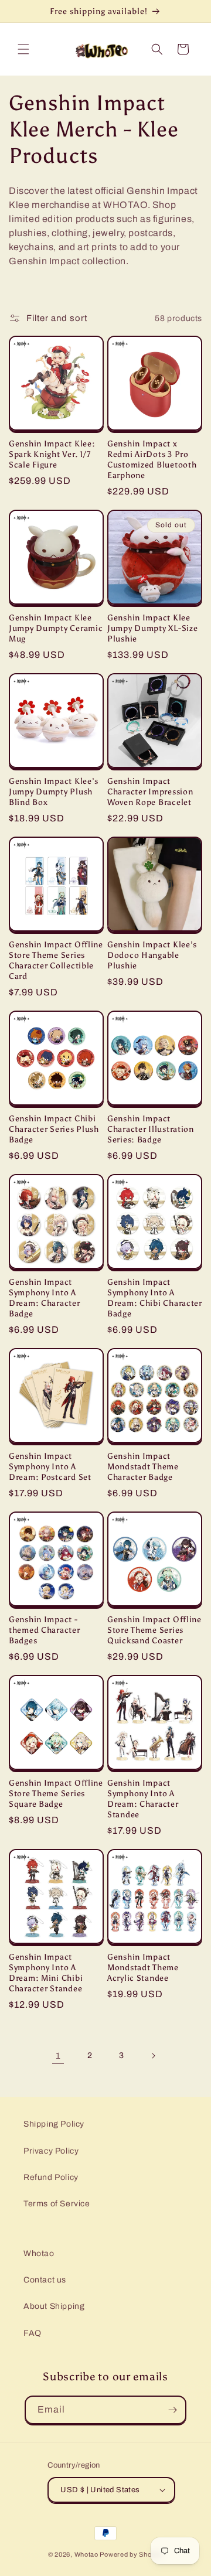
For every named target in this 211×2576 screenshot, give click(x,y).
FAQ (33, 2333)
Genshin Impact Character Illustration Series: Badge (151, 1129)
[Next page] (153, 2056)
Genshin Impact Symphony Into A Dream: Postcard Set (50, 1466)
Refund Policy (51, 2177)
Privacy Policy (51, 2151)
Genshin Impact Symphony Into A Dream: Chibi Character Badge (155, 1298)
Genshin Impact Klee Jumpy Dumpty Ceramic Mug (56, 628)
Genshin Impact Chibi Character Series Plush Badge (54, 1129)
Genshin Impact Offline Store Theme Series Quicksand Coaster (154, 1630)
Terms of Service (57, 2204)
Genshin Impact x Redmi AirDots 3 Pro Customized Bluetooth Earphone (152, 459)
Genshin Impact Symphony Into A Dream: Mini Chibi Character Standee (46, 1973)
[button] (23, 49)
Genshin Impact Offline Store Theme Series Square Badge (56, 1793)
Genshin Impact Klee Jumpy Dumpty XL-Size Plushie (152, 628)
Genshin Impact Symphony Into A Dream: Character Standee (143, 1799)
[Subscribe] (172, 2410)
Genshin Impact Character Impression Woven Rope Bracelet (150, 791)
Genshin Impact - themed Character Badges (45, 1630)
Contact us (45, 2280)
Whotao (39, 2253)
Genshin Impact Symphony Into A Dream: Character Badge (45, 1298)
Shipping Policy (54, 2124)
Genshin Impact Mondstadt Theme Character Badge (143, 1466)
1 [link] (58, 2056)
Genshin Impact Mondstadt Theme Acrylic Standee (143, 1967)
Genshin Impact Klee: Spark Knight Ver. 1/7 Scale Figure (52, 454)
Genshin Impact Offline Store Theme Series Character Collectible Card (56, 960)
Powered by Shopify (131, 2554)
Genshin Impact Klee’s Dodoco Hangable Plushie (152, 955)
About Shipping (54, 2306)
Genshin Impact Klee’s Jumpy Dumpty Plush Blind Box (54, 791)
